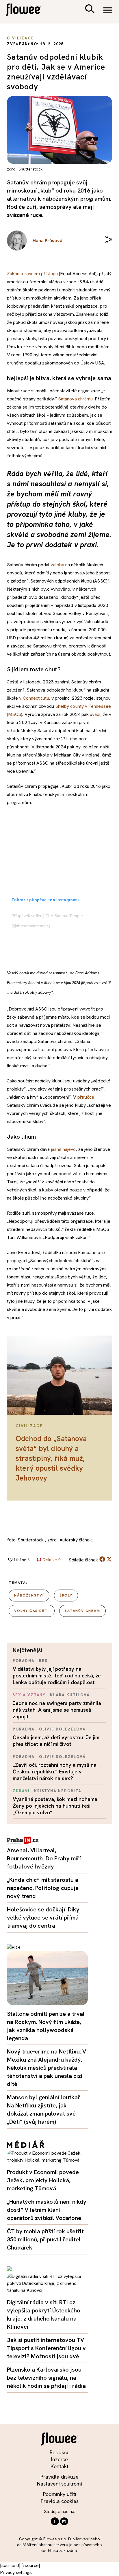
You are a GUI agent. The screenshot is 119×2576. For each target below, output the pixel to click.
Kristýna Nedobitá (58, 1791)
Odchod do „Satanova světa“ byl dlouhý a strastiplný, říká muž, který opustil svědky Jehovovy (51, 1458)
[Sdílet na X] (109, 1559)
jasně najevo (64, 1149)
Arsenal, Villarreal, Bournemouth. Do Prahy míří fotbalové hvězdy (44, 1858)
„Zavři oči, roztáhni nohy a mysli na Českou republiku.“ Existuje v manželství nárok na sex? (55, 1772)
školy (66, 1595)
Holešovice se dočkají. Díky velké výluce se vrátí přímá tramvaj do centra (43, 1918)
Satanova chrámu (75, 399)
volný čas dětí (32, 1611)
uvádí (95, 714)
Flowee (27, 11)
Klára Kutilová (70, 1695)
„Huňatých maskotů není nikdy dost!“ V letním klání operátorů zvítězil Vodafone (47, 2210)
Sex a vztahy (29, 1695)
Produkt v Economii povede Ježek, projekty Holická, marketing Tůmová (43, 2180)
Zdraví (21, 1791)
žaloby (57, 565)
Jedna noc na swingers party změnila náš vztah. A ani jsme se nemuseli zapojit (57, 1710)
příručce (86, 1097)
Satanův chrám (82, 1611)
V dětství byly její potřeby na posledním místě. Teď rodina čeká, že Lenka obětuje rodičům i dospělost (57, 1676)
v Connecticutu (34, 698)
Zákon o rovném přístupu (32, 274)
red (43, 1661)
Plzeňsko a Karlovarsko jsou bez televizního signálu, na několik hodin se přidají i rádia (46, 2378)
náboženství (29, 1595)
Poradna (24, 1661)
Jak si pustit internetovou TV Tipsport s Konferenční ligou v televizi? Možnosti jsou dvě (46, 2348)
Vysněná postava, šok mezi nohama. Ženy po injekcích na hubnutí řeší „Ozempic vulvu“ (56, 1806)
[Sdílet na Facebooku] (102, 1560)
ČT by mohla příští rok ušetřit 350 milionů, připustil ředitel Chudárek (45, 2239)
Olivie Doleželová (62, 1729)
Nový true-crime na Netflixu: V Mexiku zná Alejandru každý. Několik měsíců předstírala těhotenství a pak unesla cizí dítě (47, 2068)
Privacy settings (16, 2572)
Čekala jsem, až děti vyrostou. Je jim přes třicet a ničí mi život (56, 1741)
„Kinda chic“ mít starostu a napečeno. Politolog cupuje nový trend (43, 1888)
